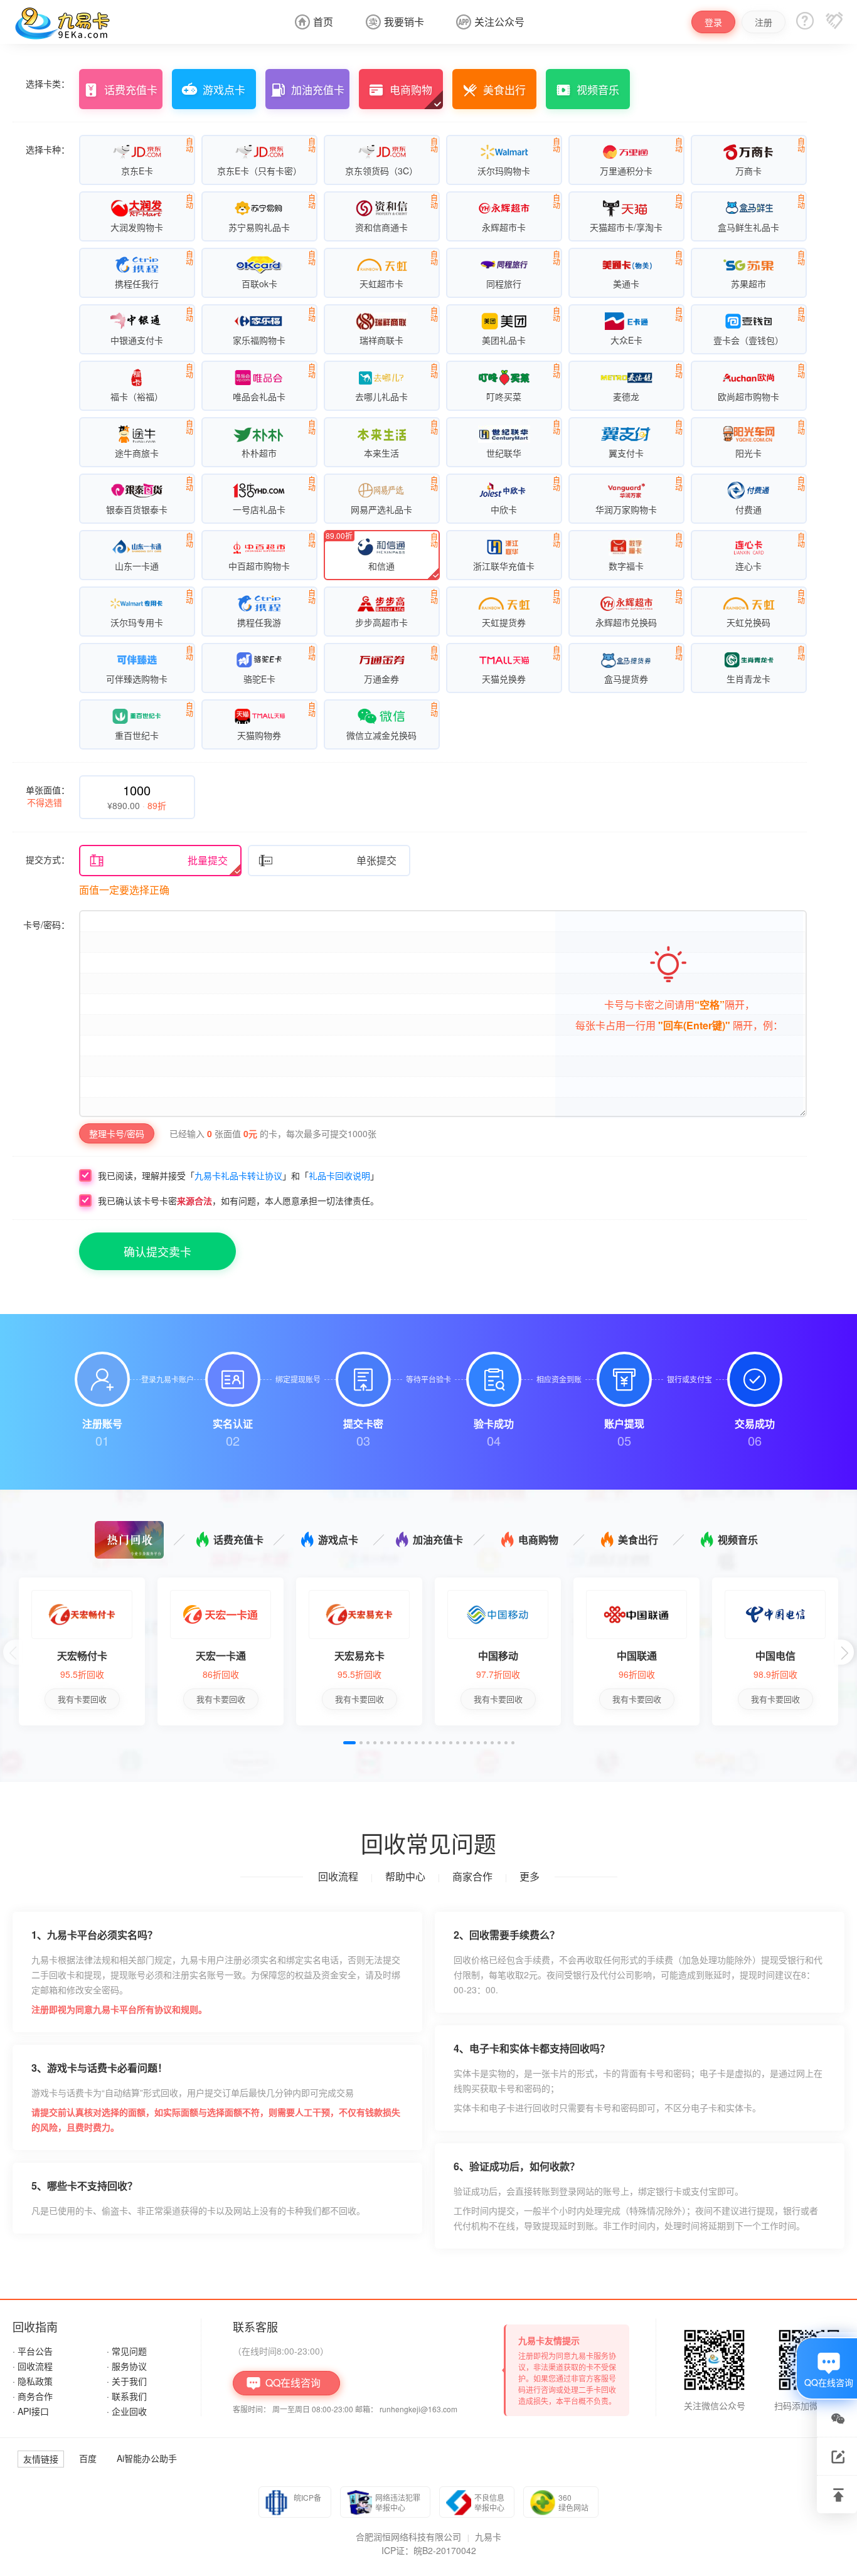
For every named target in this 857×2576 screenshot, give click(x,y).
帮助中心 (405, 1876)
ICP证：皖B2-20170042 (429, 2550)
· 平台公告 (33, 2351)
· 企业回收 (127, 2411)
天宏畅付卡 (82, 1656)
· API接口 (31, 2411)
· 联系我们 (127, 2396)
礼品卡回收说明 (339, 1175)
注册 (764, 22)
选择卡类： (48, 83)
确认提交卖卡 (157, 1251)
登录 (713, 22)
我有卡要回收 (82, 1699)
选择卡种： (48, 149)
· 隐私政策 (33, 2381)
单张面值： (48, 796)
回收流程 (338, 1876)
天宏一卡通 (221, 1656)
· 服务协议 (127, 2366)
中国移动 (498, 1656)
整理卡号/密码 (117, 1133)
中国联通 (637, 1656)
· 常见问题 (127, 2351)
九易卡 (488, 2536)
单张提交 (327, 861)
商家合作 (472, 1876)
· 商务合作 (33, 2396)
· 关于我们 (127, 2381)
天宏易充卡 (359, 1656)
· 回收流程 (33, 2366)
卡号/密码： (46, 925)
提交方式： (48, 859)
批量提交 (158, 861)
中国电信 (775, 1656)
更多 (530, 1876)
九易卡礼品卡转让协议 (238, 1175)
